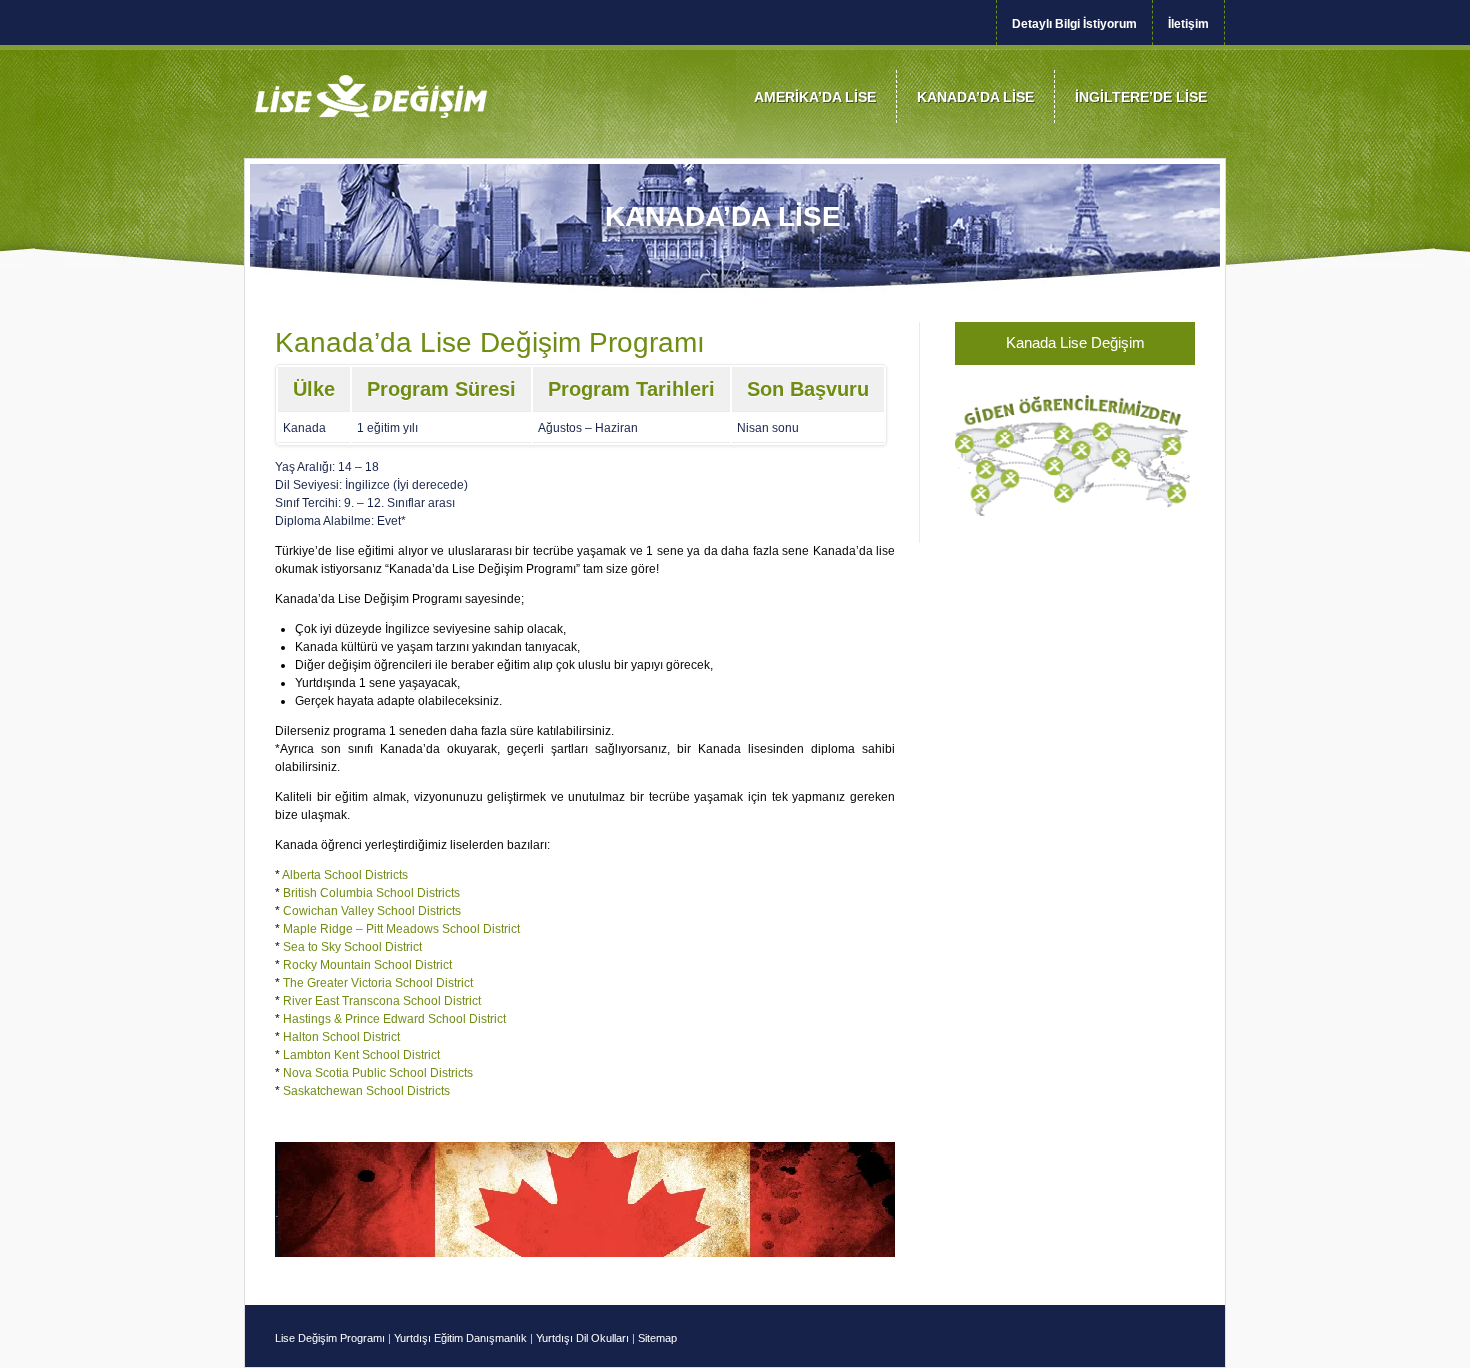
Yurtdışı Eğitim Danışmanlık (460, 1338)
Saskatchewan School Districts (366, 1091)
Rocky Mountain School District (367, 965)
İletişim (1188, 24)
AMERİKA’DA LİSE (815, 97)
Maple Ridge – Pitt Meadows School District (401, 929)
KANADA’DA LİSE (975, 97)
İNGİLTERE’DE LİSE (1141, 97)
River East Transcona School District (382, 1001)
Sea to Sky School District (352, 947)
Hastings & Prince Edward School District (394, 1019)
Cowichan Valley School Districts (372, 911)
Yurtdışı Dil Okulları (582, 1338)
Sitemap (657, 1338)
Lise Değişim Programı (331, 1338)
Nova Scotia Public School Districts (378, 1073)
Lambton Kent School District (361, 1055)
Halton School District (341, 1037)
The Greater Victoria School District (378, 983)
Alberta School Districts (345, 875)
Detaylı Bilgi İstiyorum (1074, 24)
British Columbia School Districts (371, 893)
